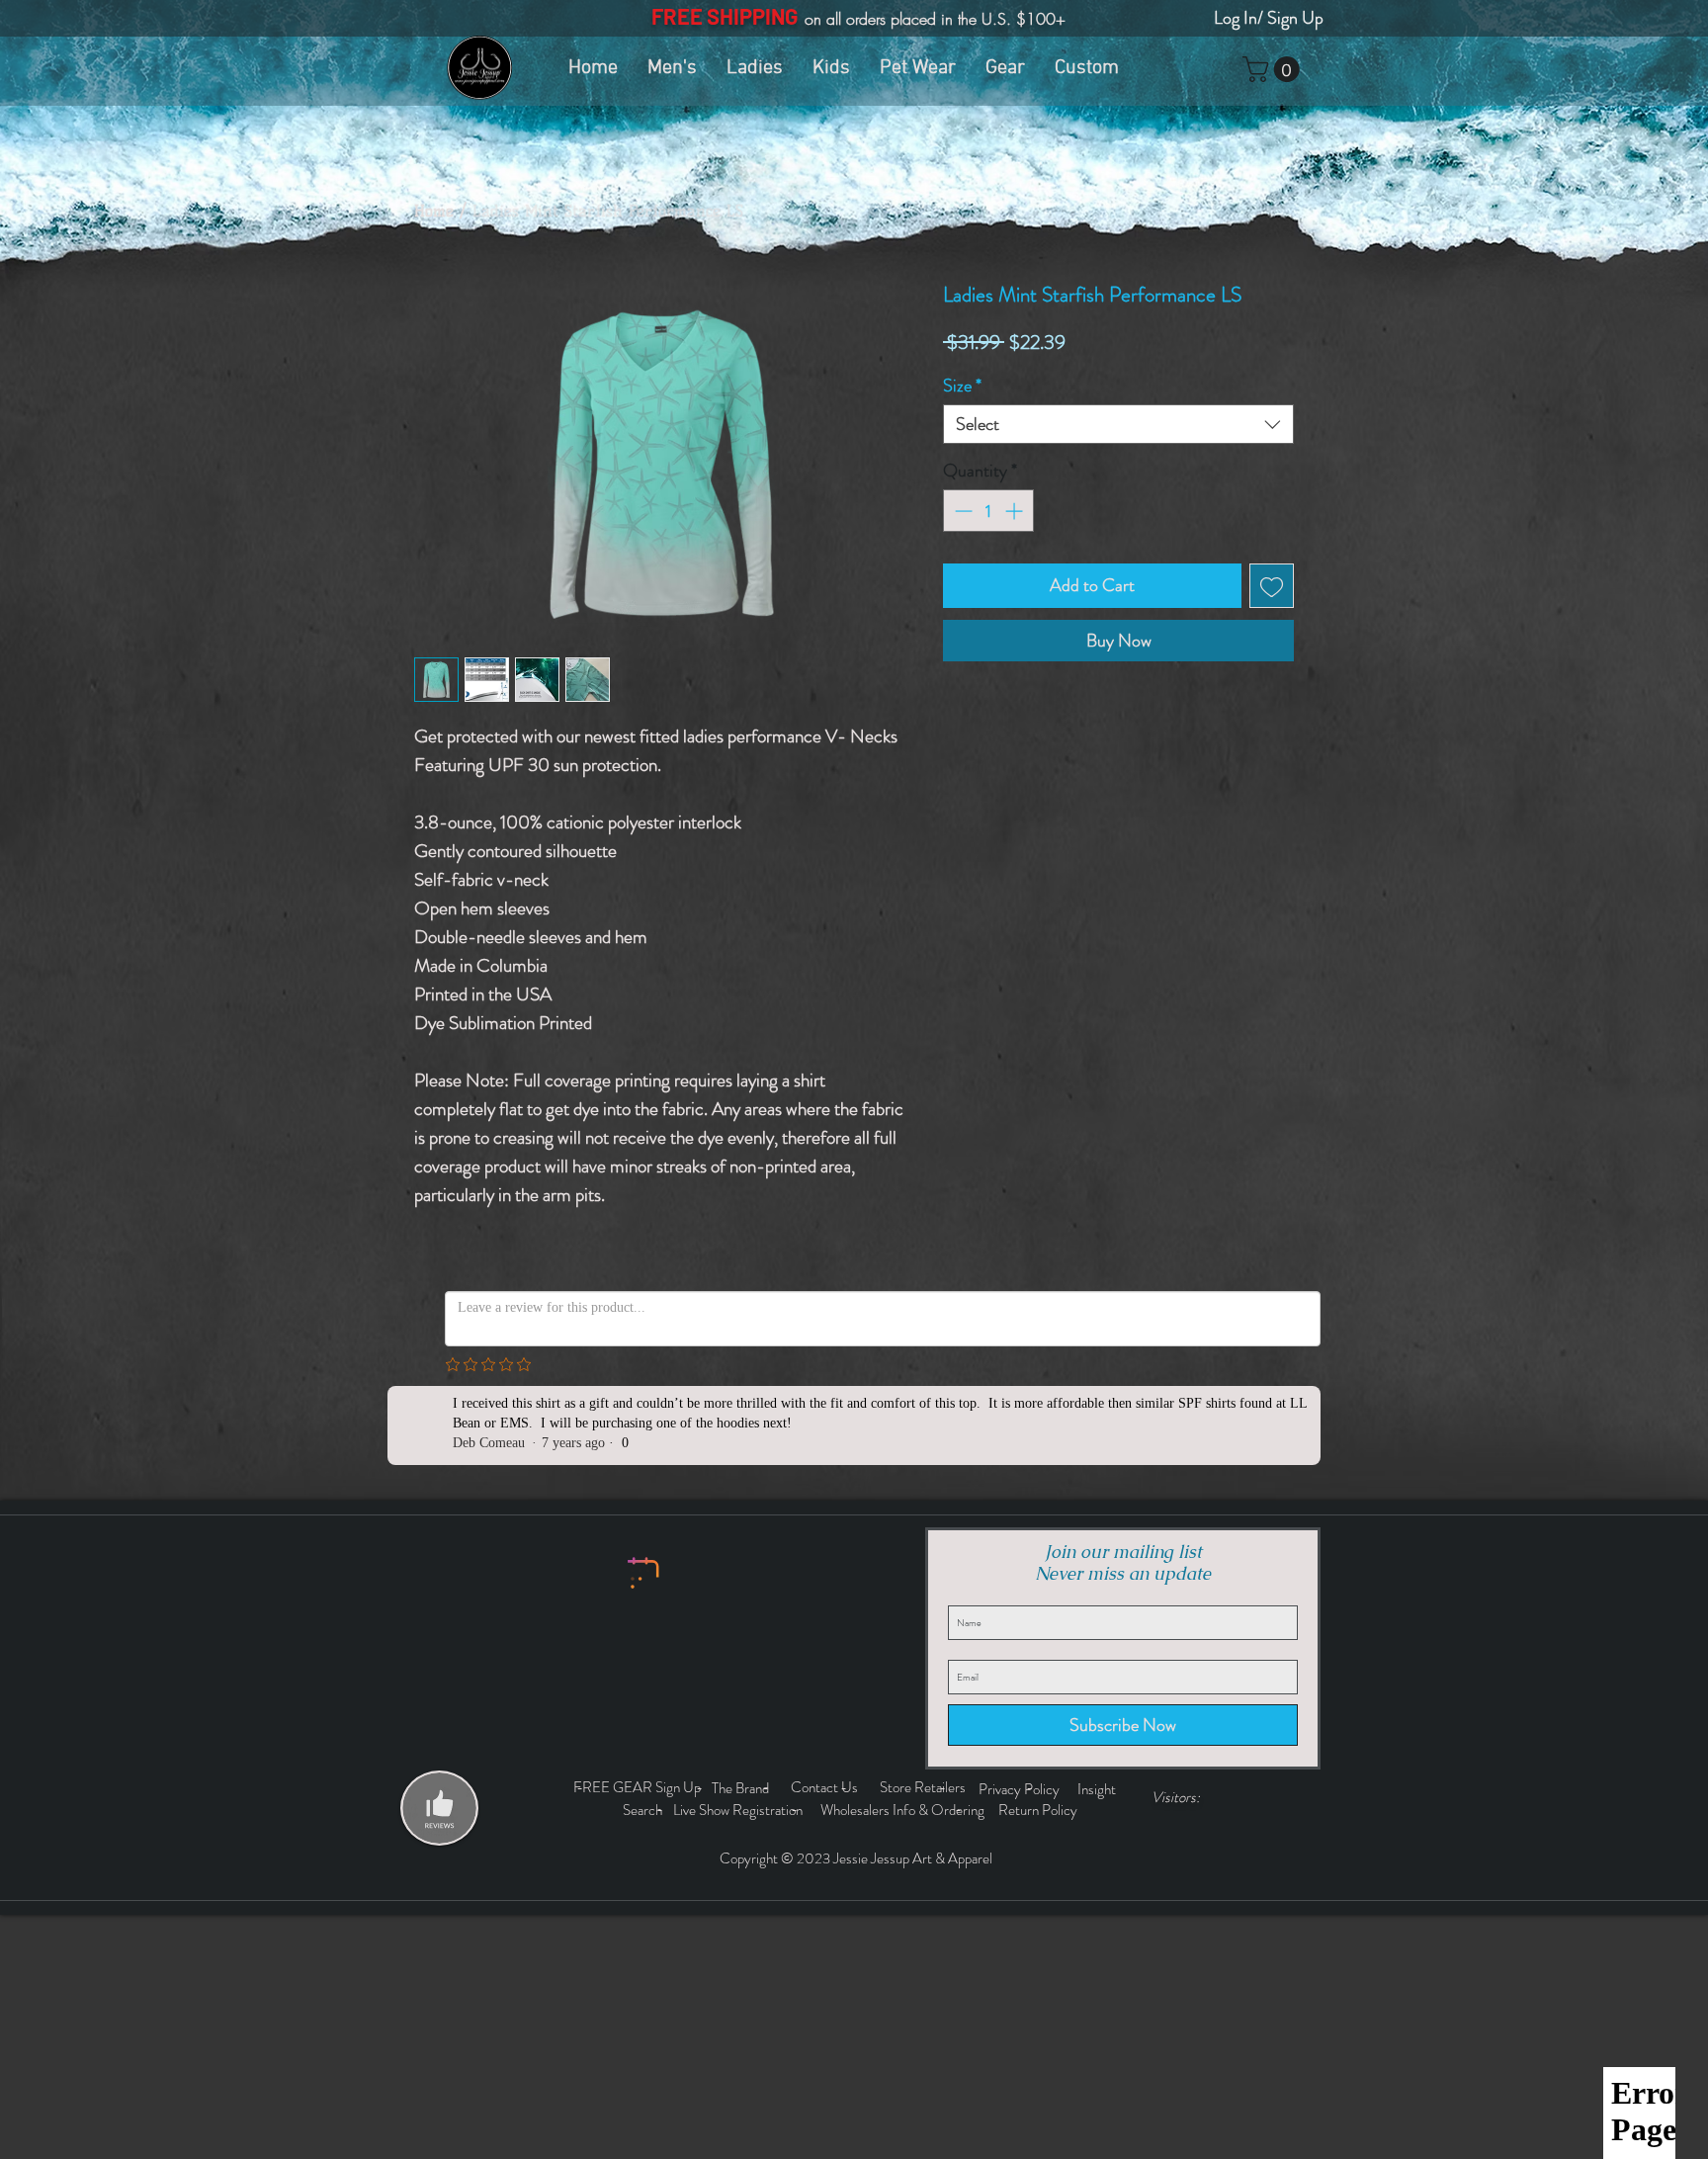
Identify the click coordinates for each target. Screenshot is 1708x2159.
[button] (1274, 69)
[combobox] (1118, 424)
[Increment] (1016, 511)
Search (645, 1810)
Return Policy (1039, 1810)
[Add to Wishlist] (1272, 586)
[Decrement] (961, 511)
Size (962, 386)
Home (434, 211)
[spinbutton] (988, 511)
